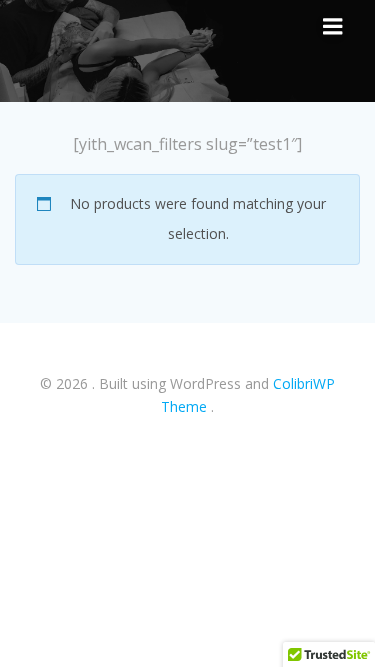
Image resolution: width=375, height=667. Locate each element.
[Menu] (333, 27)
